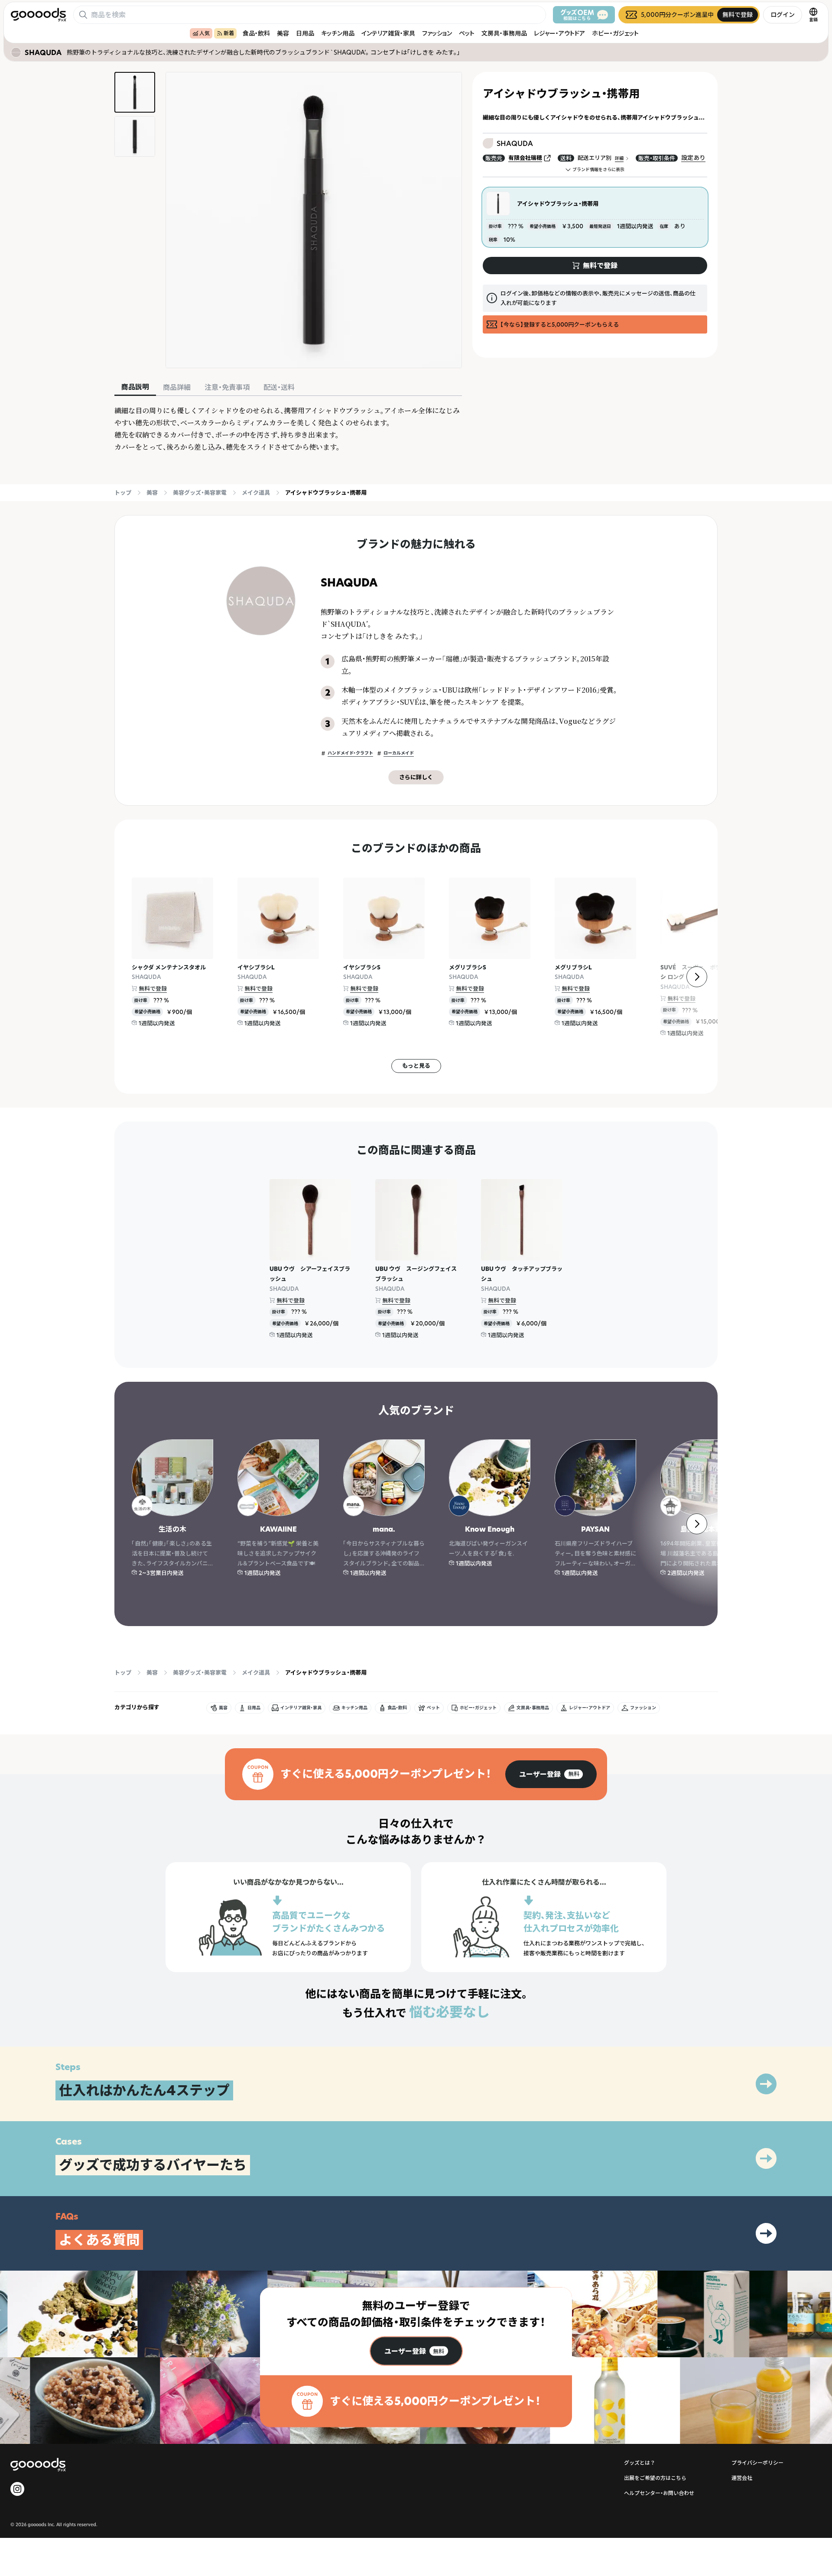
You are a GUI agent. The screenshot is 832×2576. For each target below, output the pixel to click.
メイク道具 (256, 493)
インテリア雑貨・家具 (388, 33)
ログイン (783, 15)
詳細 (619, 158)
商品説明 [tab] (135, 387)
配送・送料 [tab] (279, 387)
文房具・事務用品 (504, 33)
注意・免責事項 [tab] (227, 387)
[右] (697, 977)
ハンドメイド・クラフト (350, 753)
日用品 (305, 33)
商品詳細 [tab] (177, 387)
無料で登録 (153, 988)
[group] (551, 1774)
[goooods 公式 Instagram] (17, 2489)
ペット (467, 33)
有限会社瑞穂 (525, 158)
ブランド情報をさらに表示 (598, 170)
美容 (283, 33)
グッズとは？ (640, 2463)
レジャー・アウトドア (559, 33)
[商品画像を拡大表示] (314, 220)
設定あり (693, 157)
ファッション (437, 33)
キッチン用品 (338, 33)
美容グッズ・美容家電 (200, 493)
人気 (205, 33)
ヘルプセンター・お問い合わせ (659, 2493)
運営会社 (742, 2478)
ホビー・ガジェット (615, 33)
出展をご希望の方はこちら (655, 2478)
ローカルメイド (399, 753)
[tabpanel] (288, 429)
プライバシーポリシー (757, 2463)
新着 (229, 33)
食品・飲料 (256, 33)
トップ (123, 493)
